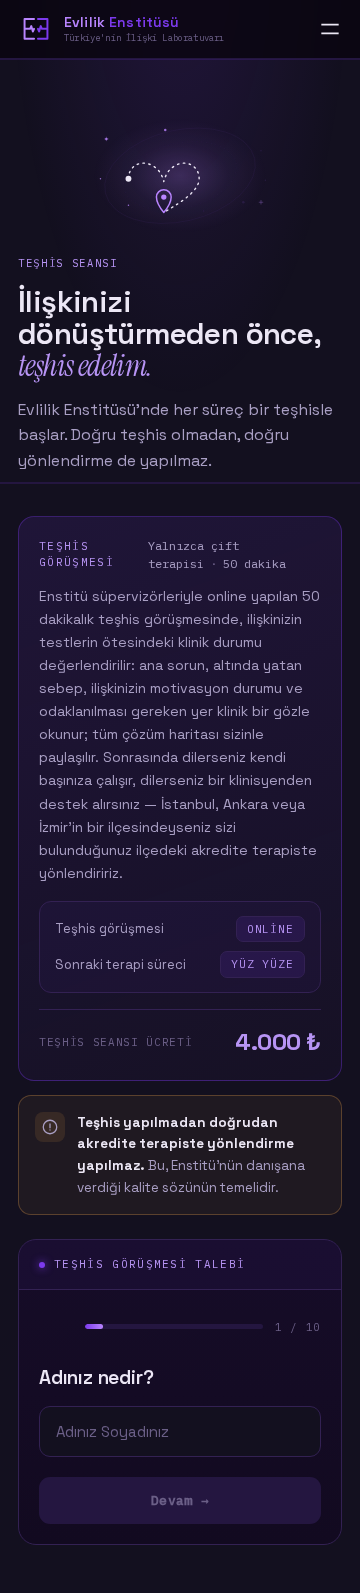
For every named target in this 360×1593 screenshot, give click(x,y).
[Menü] (330, 29)
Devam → (180, 1500)
